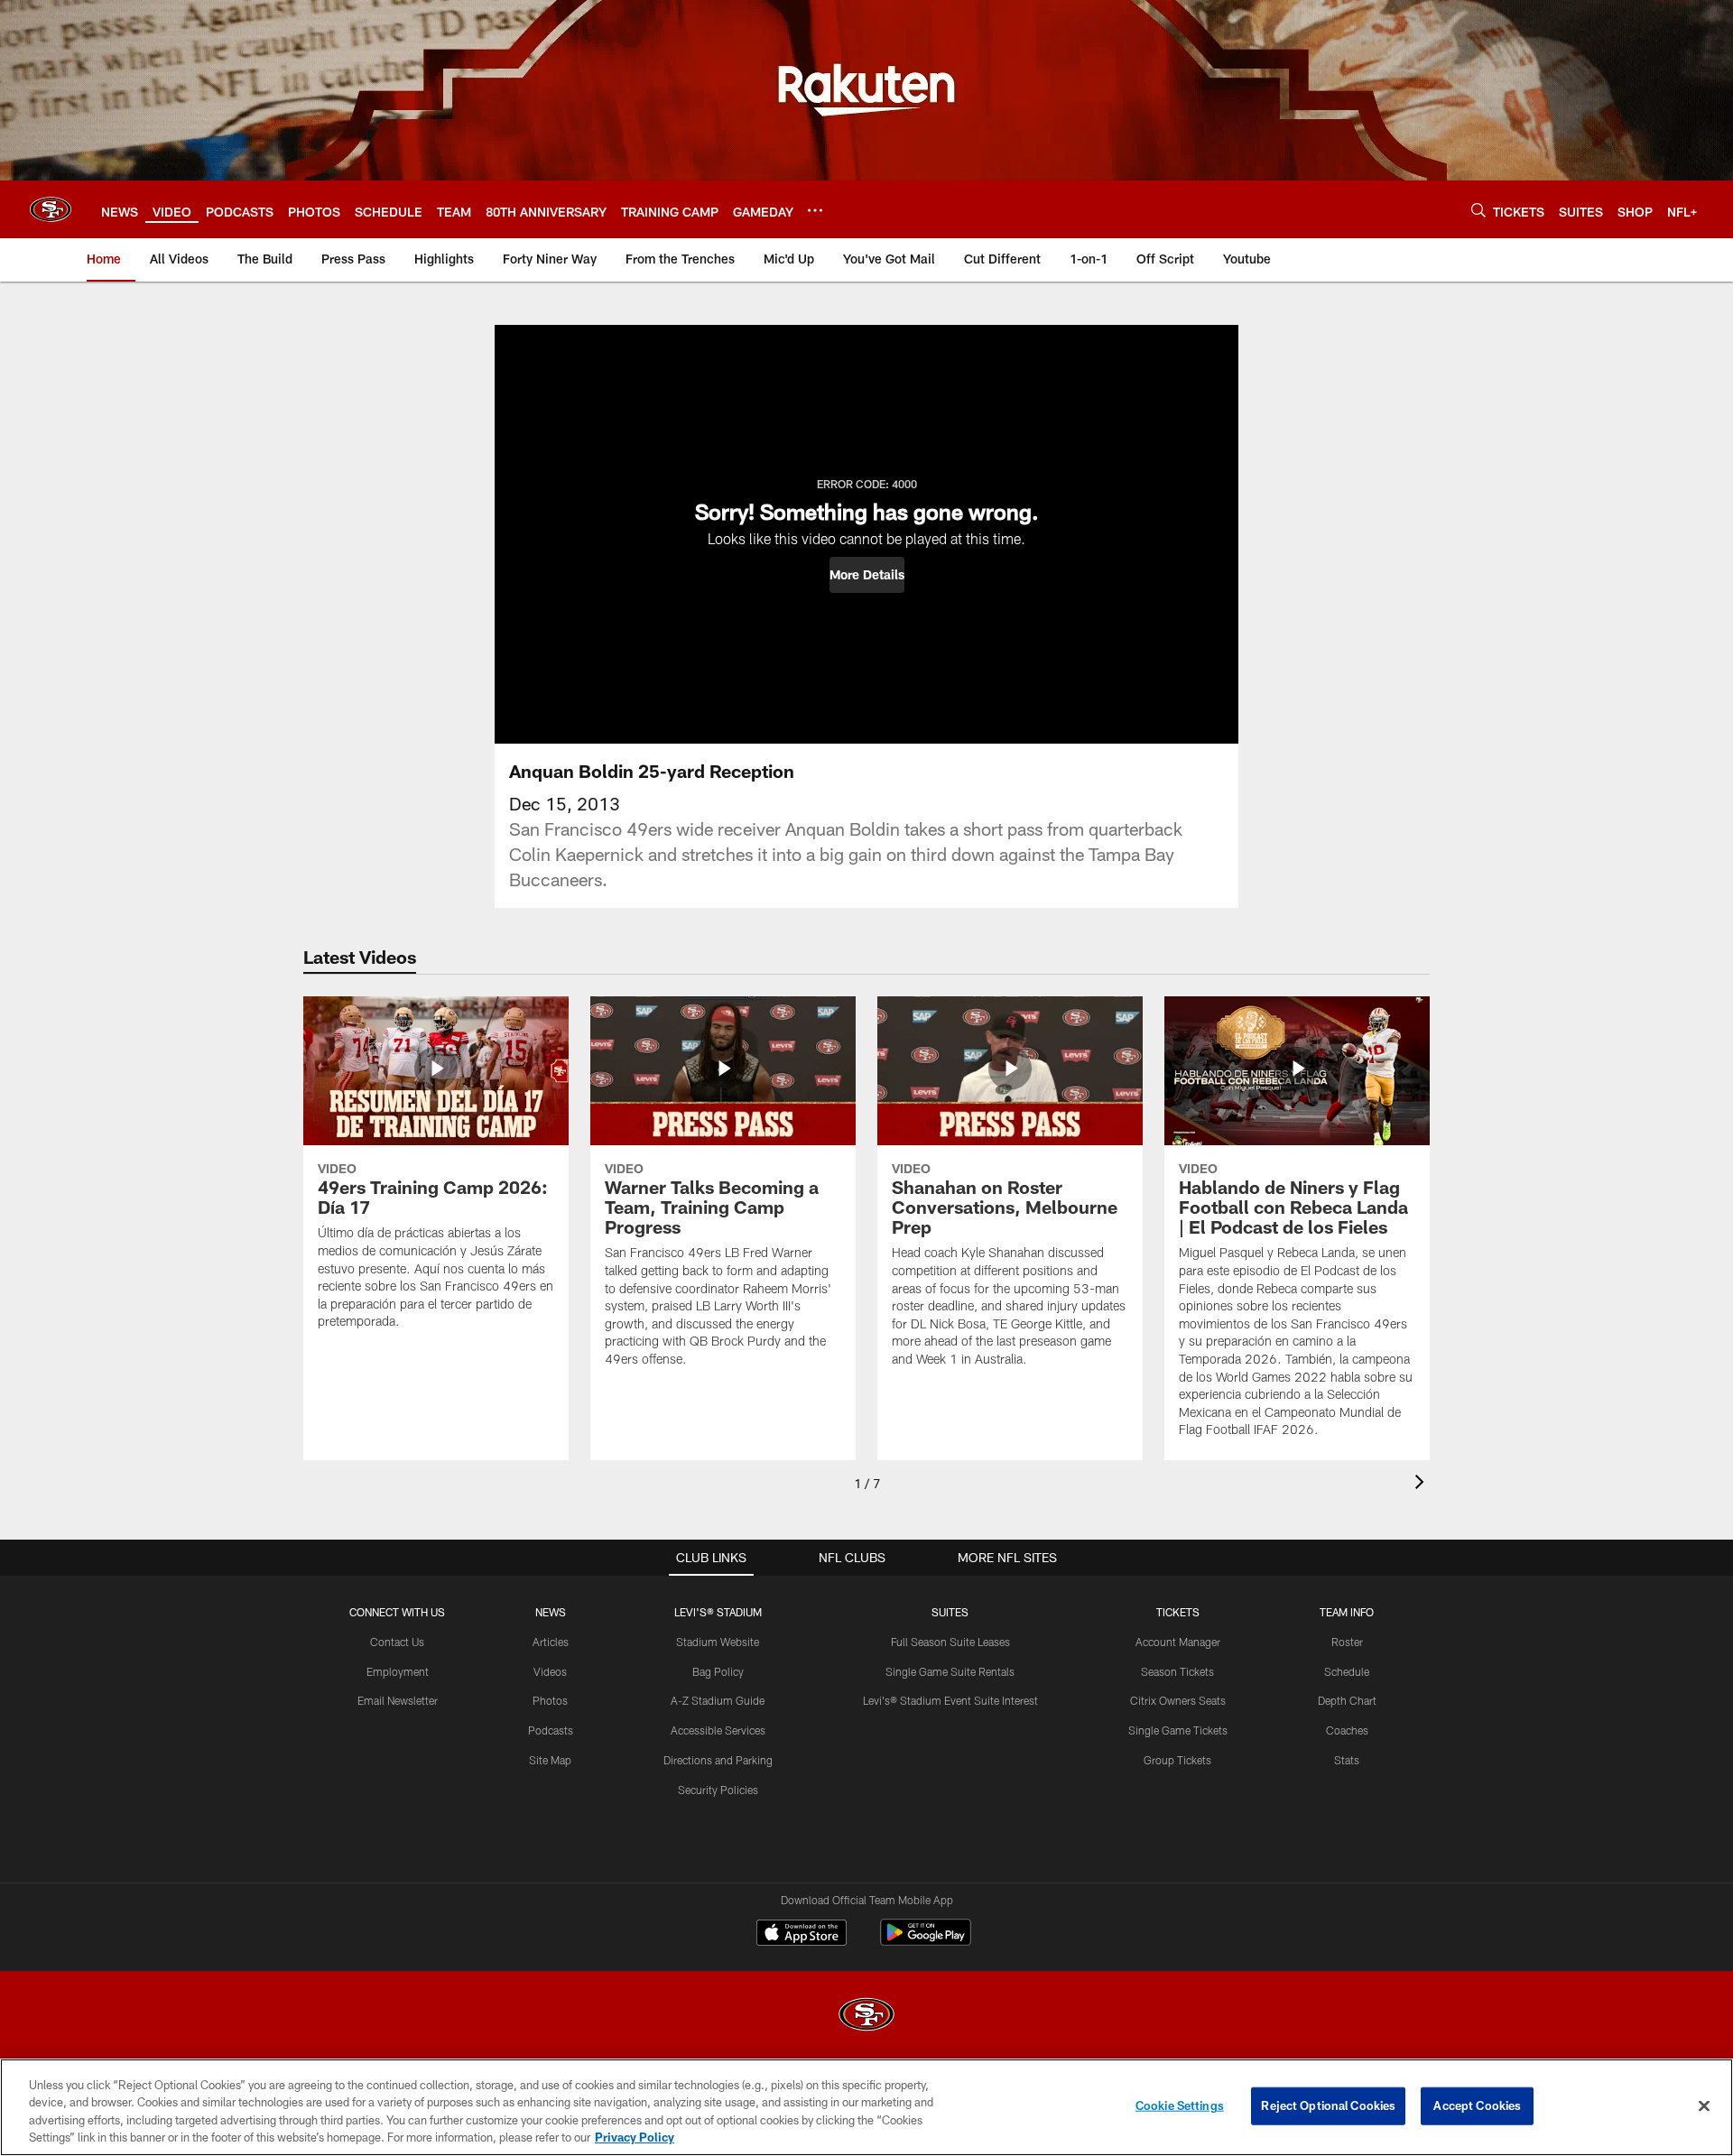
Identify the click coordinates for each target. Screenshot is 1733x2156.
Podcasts (551, 1730)
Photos (550, 1700)
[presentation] (1423, 1484)
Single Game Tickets (1178, 1730)
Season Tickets (1177, 1671)
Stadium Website (718, 1642)
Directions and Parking (718, 1760)
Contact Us (397, 1642)
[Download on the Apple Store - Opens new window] (802, 1935)
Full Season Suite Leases (950, 1642)
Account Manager (1178, 1642)
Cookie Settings (1180, 2105)
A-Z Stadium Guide (718, 1700)
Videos (550, 1671)
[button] (867, 575)
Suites (950, 1612)
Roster (1347, 1642)
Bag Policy (718, 1671)
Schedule (1347, 1671)
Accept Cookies (1477, 2105)
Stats (1347, 1760)
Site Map (550, 1760)
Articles (551, 1642)
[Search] (1478, 210)
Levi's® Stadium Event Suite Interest (950, 1700)
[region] (866, 2107)
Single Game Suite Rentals (950, 1671)
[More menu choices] (815, 210)
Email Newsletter (398, 1700)
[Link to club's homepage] (51, 209)
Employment (398, 1671)
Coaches (1347, 1730)
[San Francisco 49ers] (866, 2017)
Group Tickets (1177, 1760)
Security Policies (718, 1790)
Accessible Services (718, 1730)
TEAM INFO (1347, 1612)
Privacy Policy (635, 2137)
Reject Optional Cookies (1328, 2105)
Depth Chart (1347, 1700)
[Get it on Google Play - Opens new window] (926, 1942)
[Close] (1704, 2105)
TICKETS (1178, 1612)
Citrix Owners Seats (1178, 1700)
